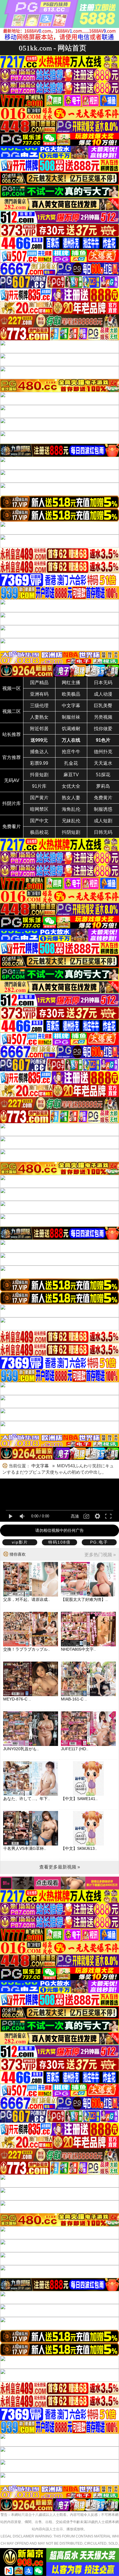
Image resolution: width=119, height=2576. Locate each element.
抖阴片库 (12, 803)
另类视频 (103, 717)
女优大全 (71, 786)
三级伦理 (39, 706)
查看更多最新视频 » (60, 1867)
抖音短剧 (39, 775)
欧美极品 (71, 694)
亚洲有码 (39, 694)
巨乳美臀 (103, 706)
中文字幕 (71, 706)
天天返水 (103, 763)
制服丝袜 (71, 717)
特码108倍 (59, 1542)
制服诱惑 (103, 809)
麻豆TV (71, 775)
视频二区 (12, 711)
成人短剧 (103, 821)
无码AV (12, 780)
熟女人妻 (71, 798)
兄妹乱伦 (71, 821)
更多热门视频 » (100, 1555)
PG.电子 (99, 1542)
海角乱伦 (71, 809)
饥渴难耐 (71, 729)
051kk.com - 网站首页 (53, 48)
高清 (75, 1516)
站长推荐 (12, 734)
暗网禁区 (39, 809)
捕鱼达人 (39, 752)
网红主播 (71, 683)
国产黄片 (39, 798)
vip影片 (20, 1542)
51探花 (103, 775)
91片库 (39, 786)
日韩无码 (103, 832)
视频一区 (12, 688)
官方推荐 (12, 757)
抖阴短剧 (71, 832)
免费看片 (12, 826)
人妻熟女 (39, 717)
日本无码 (103, 683)
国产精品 (39, 683)
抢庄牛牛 (71, 752)
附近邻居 (39, 729)
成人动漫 (103, 694)
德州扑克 (103, 752)
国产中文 (39, 821)
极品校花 (39, 832)
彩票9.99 (39, 763)
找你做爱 (103, 729)
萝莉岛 (103, 786)
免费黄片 (103, 798)
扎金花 (71, 763)
